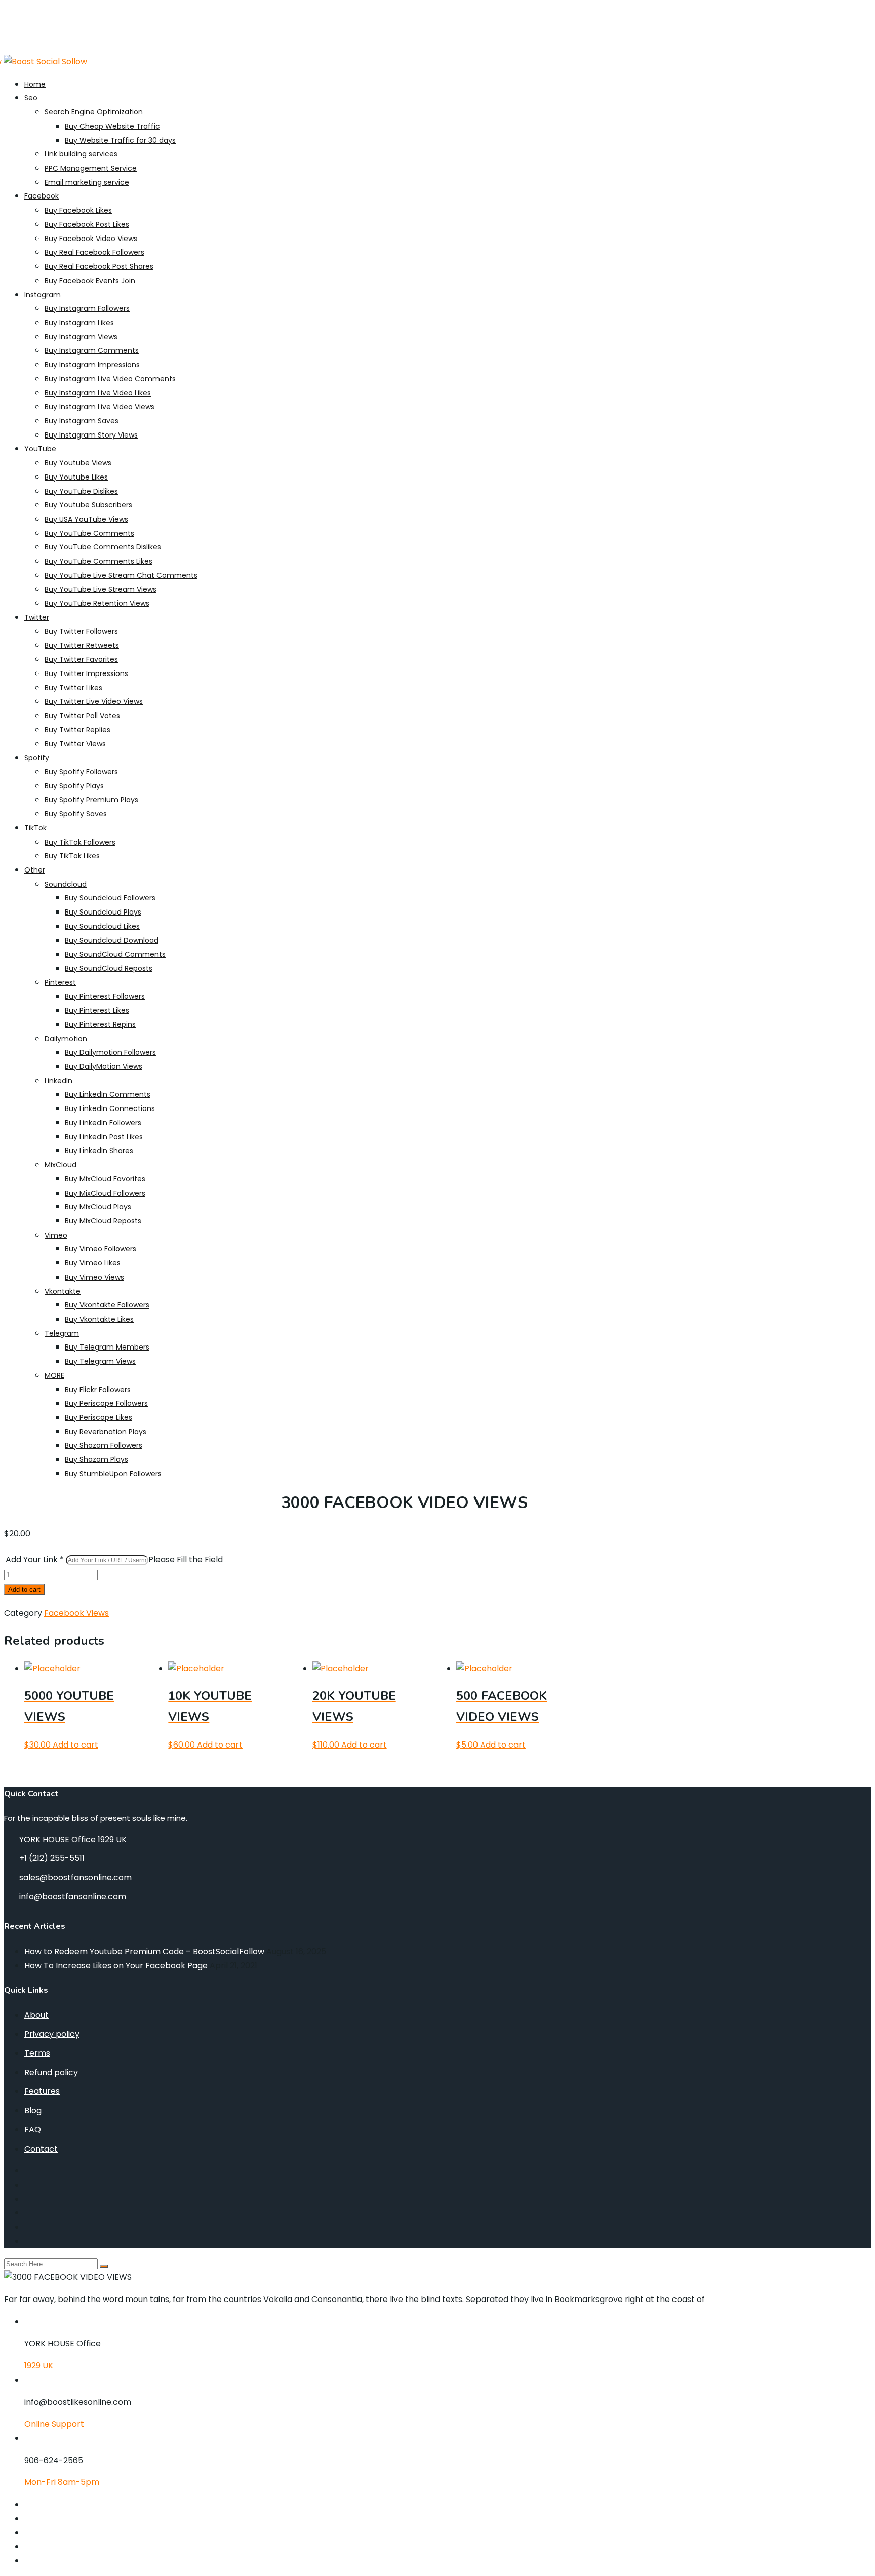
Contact (41, 2149)
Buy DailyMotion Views (104, 1066)
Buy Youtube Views (78, 463)
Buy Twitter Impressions (86, 673)
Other (35, 870)
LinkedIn (58, 1081)
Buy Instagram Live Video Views (100, 407)
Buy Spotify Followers (81, 772)
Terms (37, 2053)
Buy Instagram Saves (82, 421)
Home (35, 84)
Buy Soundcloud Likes (102, 926)
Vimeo (56, 1235)
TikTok (35, 828)
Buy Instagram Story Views (91, 435)
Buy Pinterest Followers (105, 996)
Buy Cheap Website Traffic (112, 126)
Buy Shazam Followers (104, 1445)
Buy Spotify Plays (74, 786)
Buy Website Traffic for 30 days (120, 140)
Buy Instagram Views (81, 337)
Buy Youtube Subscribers (88, 505)
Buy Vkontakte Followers (107, 1305)
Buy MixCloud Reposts (103, 1221)
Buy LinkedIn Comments (108, 1094)
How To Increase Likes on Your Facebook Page (116, 1966)
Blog (33, 2110)
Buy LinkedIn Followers (103, 1123)
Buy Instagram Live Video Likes (98, 393)
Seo (31, 98)
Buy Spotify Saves (76, 814)
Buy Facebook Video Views (91, 239)
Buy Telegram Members (107, 1347)
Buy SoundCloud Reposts (109, 968)
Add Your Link (35, 1559)
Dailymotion (66, 1039)
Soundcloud (66, 884)
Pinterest (60, 982)
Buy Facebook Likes (78, 210)
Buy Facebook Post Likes (87, 224)
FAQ (33, 2130)
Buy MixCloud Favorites (105, 1179)
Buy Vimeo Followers (101, 1249)
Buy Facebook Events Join (90, 281)
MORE (54, 1375)
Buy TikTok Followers (80, 842)
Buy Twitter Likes (73, 688)
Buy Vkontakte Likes (99, 1319)
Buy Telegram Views (100, 1361)
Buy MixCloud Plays (98, 1207)
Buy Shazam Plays (96, 1459)
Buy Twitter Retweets (82, 645)
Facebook (42, 196)
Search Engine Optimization (94, 112)
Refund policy (51, 2072)
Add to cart (24, 1589)
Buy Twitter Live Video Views (94, 701)
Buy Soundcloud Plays (103, 912)
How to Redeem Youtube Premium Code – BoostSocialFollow (144, 1951)
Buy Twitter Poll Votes (82, 716)
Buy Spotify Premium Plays (91, 800)
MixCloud (61, 1165)
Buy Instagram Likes (79, 323)
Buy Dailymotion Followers (110, 1052)
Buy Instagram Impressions (92, 365)
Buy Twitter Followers (81, 631)
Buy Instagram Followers (87, 308)
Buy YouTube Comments (89, 533)
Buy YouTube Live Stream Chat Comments (121, 575)
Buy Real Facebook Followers (94, 252)
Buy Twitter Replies (77, 730)
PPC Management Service (91, 168)
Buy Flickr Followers (98, 1390)
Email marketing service (87, 182)
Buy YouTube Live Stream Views (101, 589)
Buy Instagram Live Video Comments (110, 379)
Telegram (62, 1333)
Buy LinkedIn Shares (99, 1151)
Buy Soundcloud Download (112, 940)
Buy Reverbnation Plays (106, 1432)
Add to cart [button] (75, 1745)
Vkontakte (63, 1291)
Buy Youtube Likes (76, 477)
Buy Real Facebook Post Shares (99, 266)
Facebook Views (76, 1613)
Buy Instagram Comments (92, 350)
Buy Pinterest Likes (97, 1010)
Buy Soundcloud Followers (110, 898)
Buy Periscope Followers (106, 1403)
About (36, 2015)
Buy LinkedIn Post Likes (104, 1137)
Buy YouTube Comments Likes (98, 561)
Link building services (81, 154)
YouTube (40, 449)
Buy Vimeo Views (94, 1277)
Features (42, 2091)
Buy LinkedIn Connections (110, 1108)
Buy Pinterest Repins (100, 1024)
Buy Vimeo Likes (93, 1263)
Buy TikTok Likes (72, 856)
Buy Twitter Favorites (81, 659)
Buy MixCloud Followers (105, 1193)
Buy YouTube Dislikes (81, 491)
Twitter (37, 617)
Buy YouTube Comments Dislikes (103, 547)
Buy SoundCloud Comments (115, 954)
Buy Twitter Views (75, 744)
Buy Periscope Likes (98, 1417)
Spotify (37, 758)
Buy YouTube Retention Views (97, 603)
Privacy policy (52, 2034)
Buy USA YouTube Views (86, 519)
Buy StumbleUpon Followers (113, 1474)
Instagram (43, 295)
